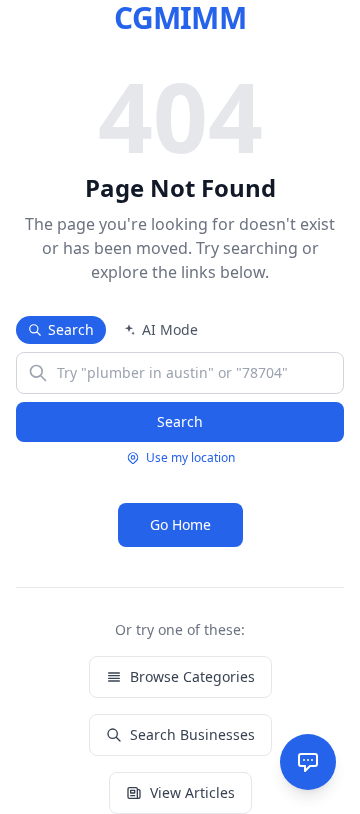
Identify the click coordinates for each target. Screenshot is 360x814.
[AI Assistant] (308, 762)
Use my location (190, 458)
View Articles (192, 792)
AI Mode (170, 329)
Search (71, 329)
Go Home (180, 524)
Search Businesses (192, 734)
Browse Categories (192, 676)
